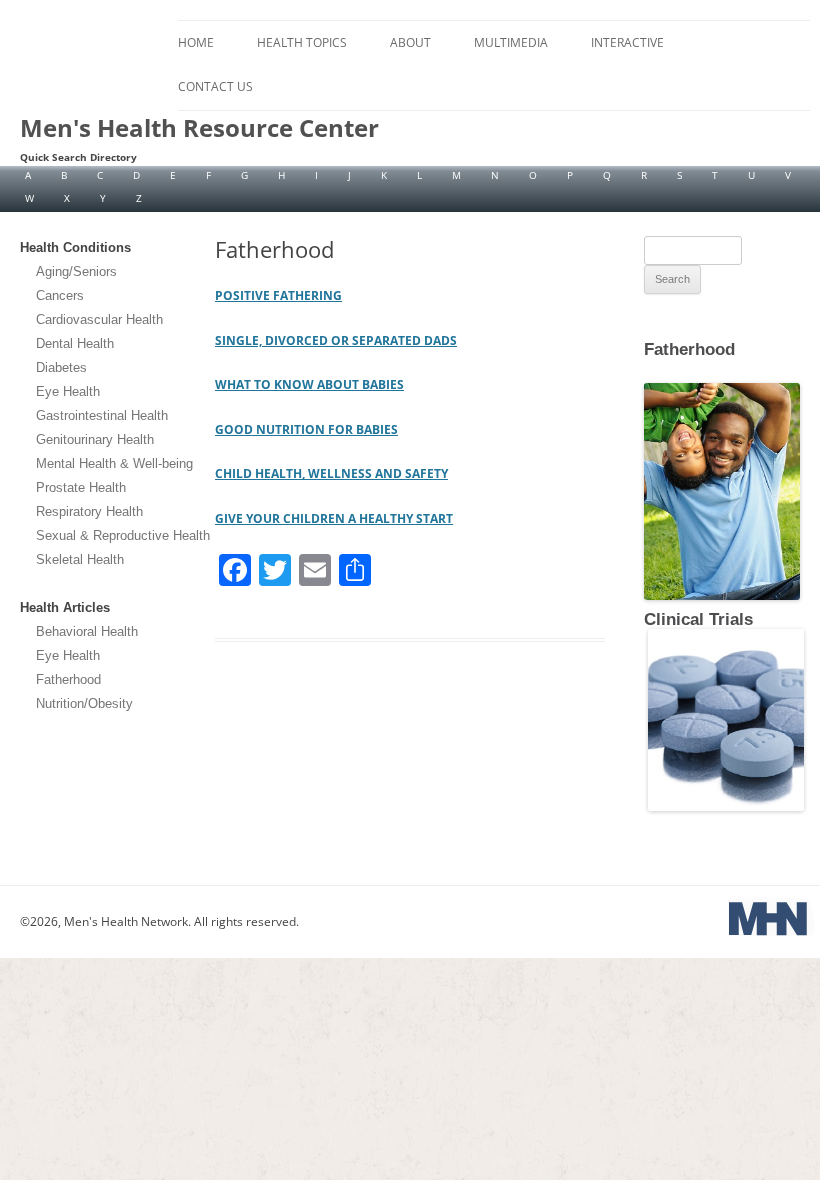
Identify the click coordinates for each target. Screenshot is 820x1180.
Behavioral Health (87, 631)
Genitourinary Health (95, 439)
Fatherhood (68, 679)
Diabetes (61, 367)
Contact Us (215, 86)
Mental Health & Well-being (114, 463)
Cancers (60, 295)
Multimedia (511, 42)
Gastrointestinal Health (102, 415)
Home (196, 42)
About (410, 42)
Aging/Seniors (76, 271)
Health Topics (302, 42)
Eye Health (68, 391)
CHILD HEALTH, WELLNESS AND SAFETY (331, 473)
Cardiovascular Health (99, 319)
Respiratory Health (89, 511)
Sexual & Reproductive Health (123, 535)
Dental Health (75, 343)
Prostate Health (81, 487)
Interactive (627, 42)
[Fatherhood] (646, 365)
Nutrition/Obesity (84, 703)
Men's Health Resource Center (199, 128)
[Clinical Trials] (724, 807)
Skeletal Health (80, 559)
